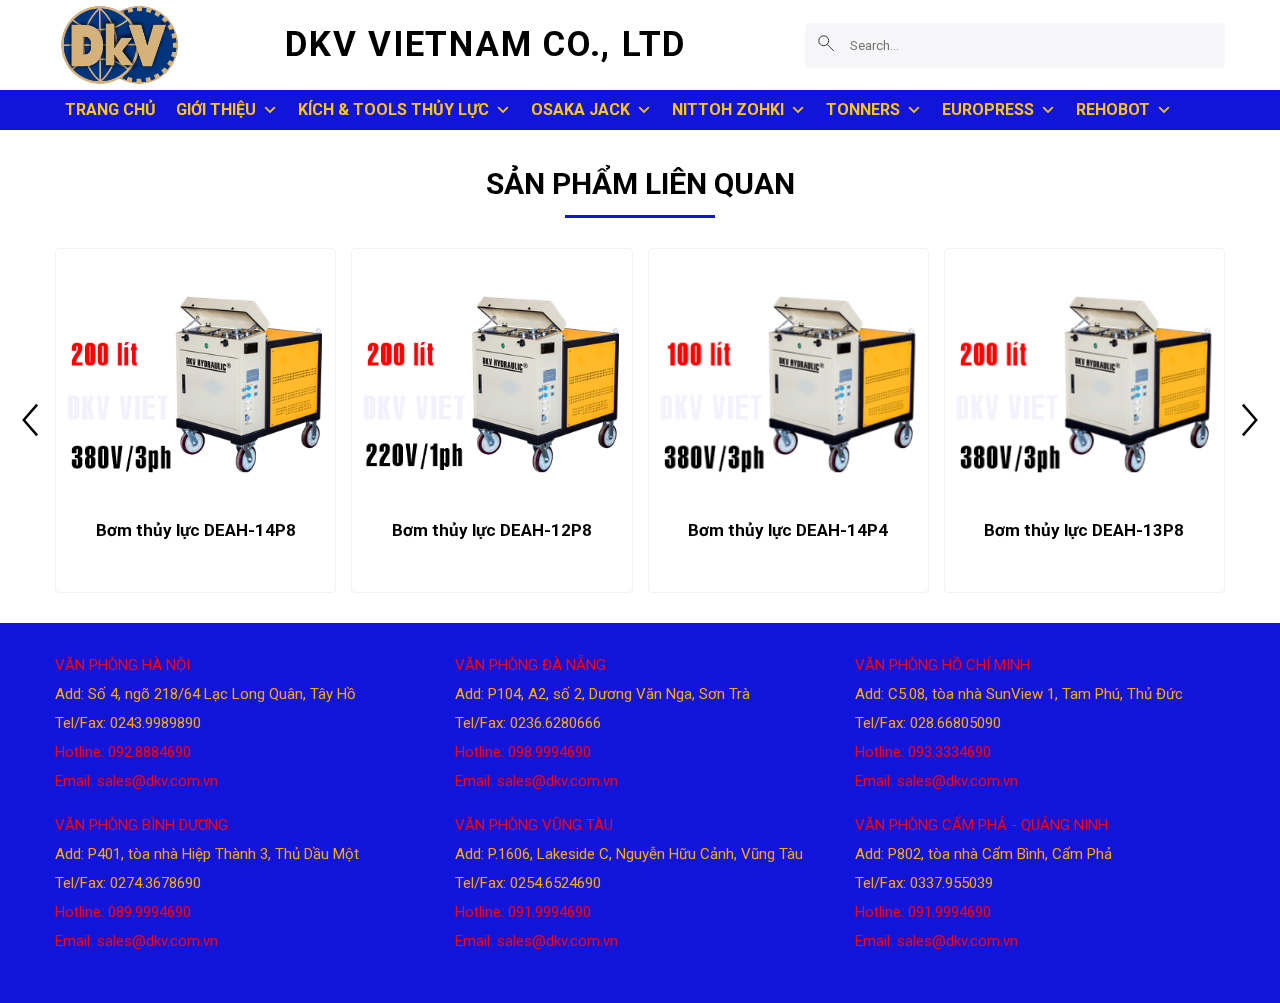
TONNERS (863, 109)
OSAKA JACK (580, 109)
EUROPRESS (988, 109)
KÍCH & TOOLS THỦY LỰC (393, 109)
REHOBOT (1113, 109)
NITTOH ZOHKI (728, 109)
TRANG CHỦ (110, 109)
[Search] (826, 44)
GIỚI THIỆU (216, 109)
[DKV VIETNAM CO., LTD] (155, 45)
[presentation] (30, 420)
